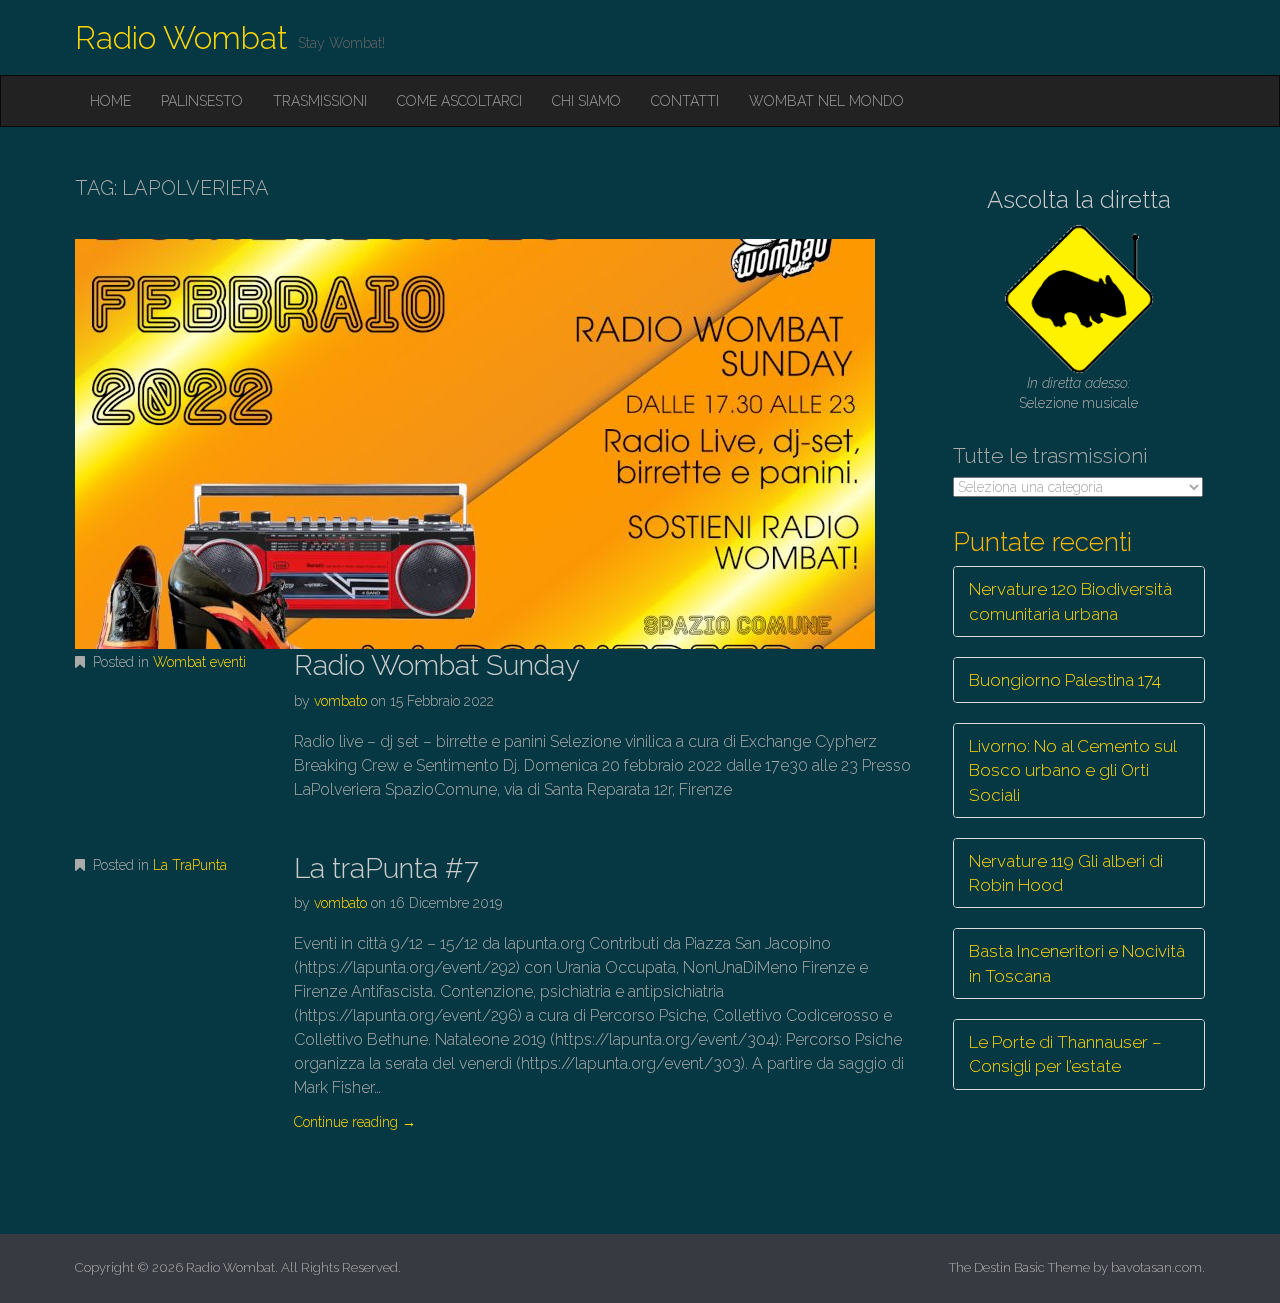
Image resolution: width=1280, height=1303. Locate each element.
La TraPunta (190, 865)
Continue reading (355, 1122)
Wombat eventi (199, 662)
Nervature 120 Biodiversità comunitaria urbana (1070, 601)
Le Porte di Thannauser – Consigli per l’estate (1065, 1054)
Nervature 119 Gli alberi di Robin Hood (1066, 873)
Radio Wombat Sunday (437, 665)
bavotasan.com (1156, 1267)
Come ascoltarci (459, 101)
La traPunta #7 (386, 868)
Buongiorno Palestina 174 (1065, 680)
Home (110, 101)
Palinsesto (202, 101)
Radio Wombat (181, 37)
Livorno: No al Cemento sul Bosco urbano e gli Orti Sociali (1073, 770)
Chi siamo (586, 101)
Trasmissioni (320, 101)
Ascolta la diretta (1079, 199)
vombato (340, 701)
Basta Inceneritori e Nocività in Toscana (1077, 963)
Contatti (685, 101)
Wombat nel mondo (826, 101)
